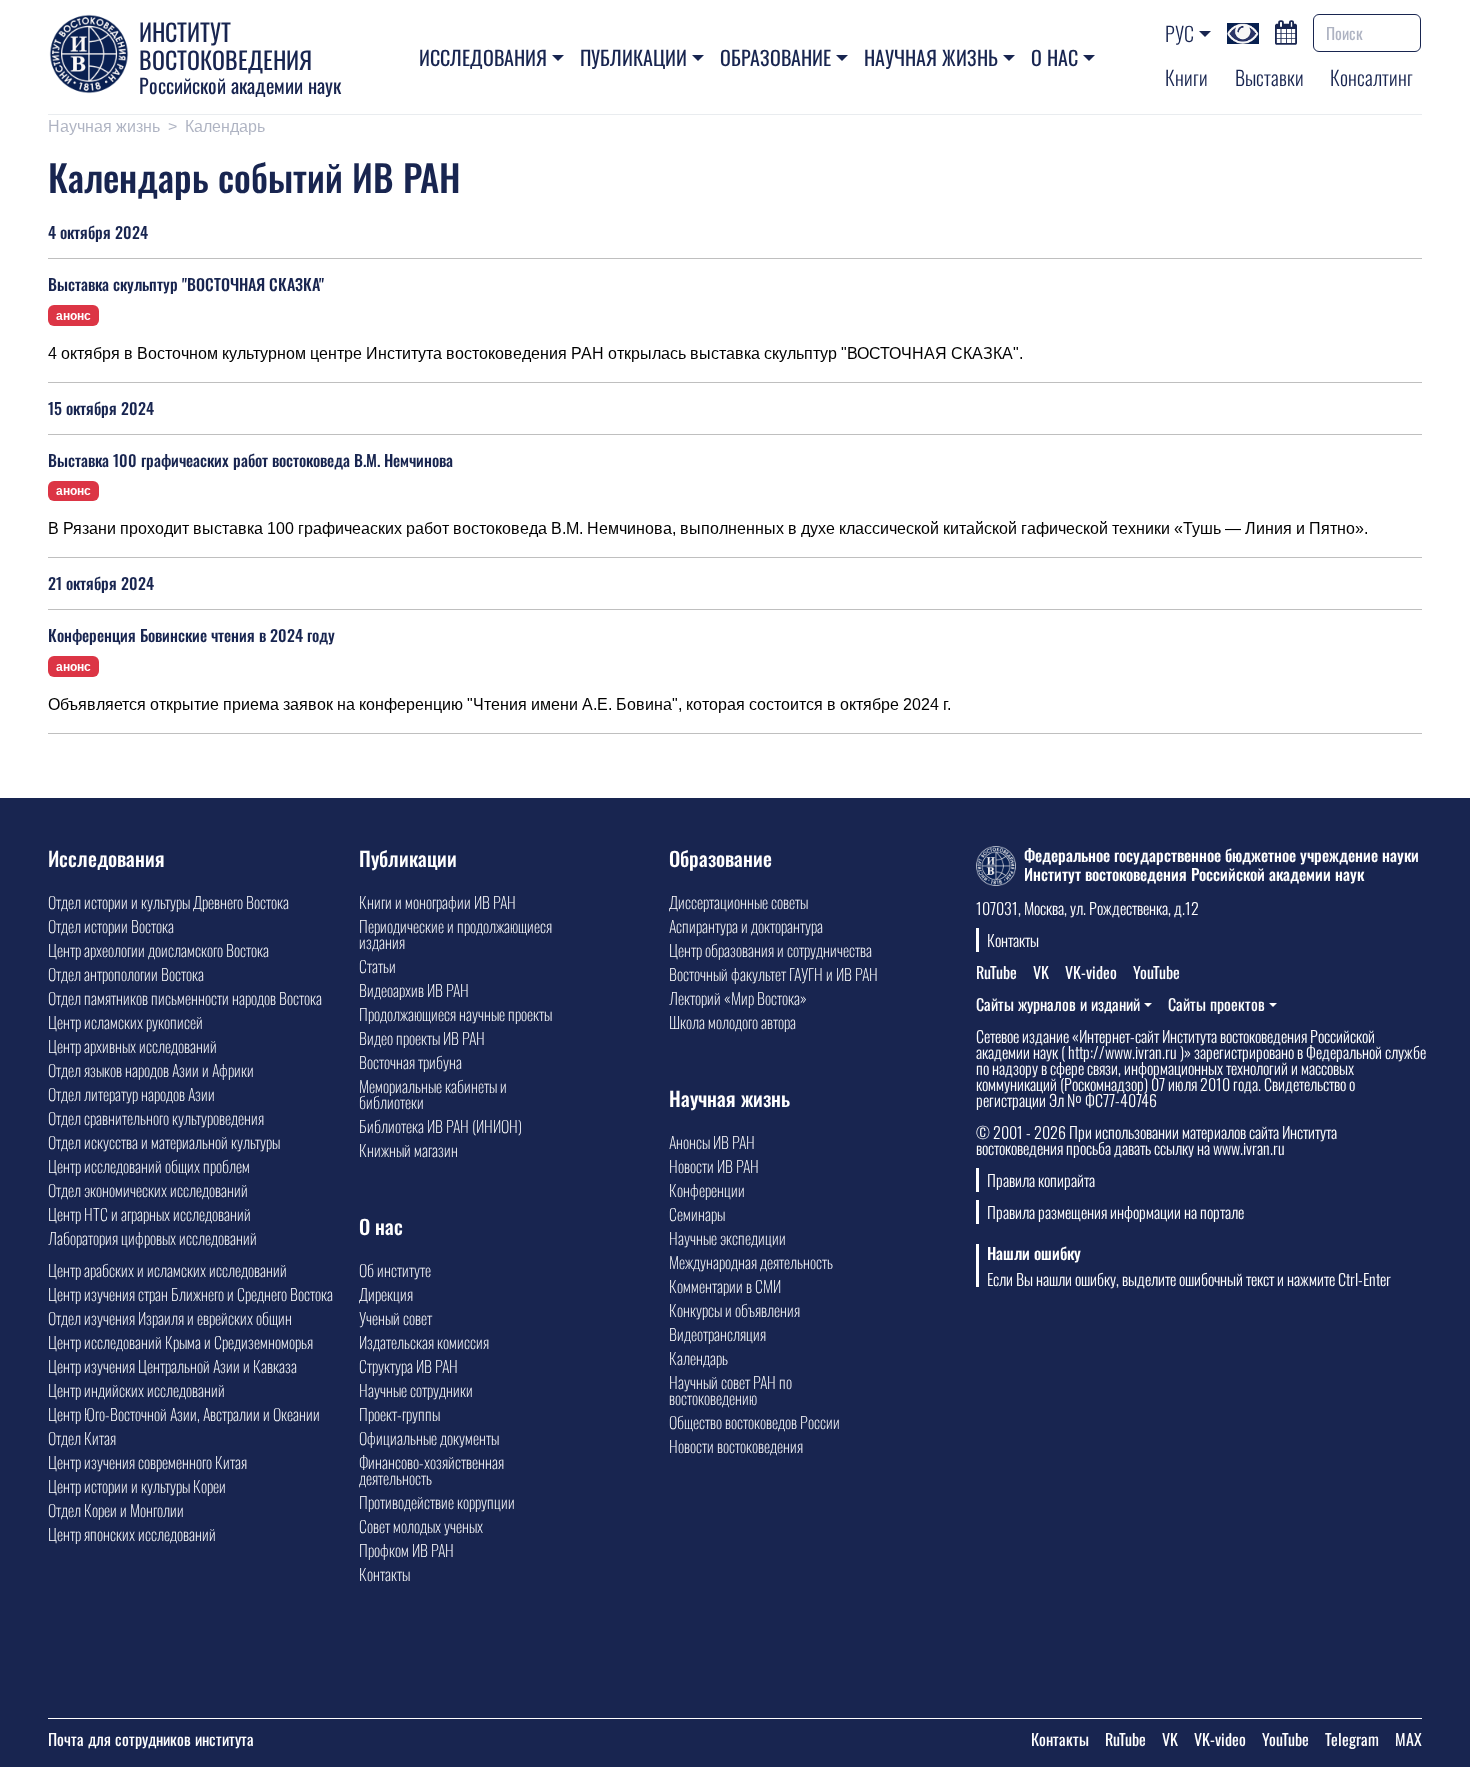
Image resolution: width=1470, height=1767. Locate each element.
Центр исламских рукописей (125, 1022)
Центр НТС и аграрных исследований (149, 1214)
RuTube (996, 972)
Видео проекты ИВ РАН (422, 1038)
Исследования (483, 57)
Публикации (633, 57)
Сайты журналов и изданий (1058, 1004)
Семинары (697, 1214)
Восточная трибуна (410, 1062)
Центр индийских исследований (136, 1390)
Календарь (698, 1358)
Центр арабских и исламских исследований (167, 1270)
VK (1041, 972)
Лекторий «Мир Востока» (738, 998)
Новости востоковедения (736, 1446)
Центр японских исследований (132, 1534)
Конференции (707, 1190)
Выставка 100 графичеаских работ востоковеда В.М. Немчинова (250, 460)
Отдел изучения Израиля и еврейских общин (170, 1318)
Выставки (1269, 77)
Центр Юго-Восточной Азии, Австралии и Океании (184, 1414)
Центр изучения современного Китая (147, 1462)
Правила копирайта (1041, 1180)
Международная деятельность (751, 1262)
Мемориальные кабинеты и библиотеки (433, 1094)
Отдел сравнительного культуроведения (156, 1118)
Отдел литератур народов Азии (131, 1094)
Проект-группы (399, 1414)
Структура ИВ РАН (408, 1366)
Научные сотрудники (416, 1390)
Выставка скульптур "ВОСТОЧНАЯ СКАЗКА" (186, 284)
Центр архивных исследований (132, 1046)
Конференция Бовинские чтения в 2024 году (191, 635)
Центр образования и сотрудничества (770, 950)
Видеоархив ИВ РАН (414, 990)
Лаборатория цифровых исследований (152, 1238)
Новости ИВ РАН (714, 1166)
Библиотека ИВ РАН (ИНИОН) (440, 1126)
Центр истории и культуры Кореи (137, 1486)
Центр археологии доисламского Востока (158, 950)
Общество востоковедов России (754, 1422)
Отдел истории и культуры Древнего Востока (168, 902)
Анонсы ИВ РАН (712, 1142)
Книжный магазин (408, 1150)
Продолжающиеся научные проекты (455, 1014)
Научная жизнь (931, 57)
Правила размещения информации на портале (1115, 1212)
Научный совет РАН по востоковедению (730, 1390)
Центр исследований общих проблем (149, 1166)
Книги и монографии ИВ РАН (437, 902)
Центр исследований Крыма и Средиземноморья (180, 1342)
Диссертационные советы (738, 902)
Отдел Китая (82, 1438)
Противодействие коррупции (437, 1502)
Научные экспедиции (727, 1238)
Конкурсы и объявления (734, 1310)
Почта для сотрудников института (151, 1739)
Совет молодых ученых (421, 1526)
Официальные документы (429, 1438)
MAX (1408, 1739)
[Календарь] (1286, 30)
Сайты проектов (1216, 1004)
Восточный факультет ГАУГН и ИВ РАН (773, 974)
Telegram (1352, 1739)
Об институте (395, 1270)
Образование (775, 57)
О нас (1054, 57)
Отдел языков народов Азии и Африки (151, 1070)
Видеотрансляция (717, 1334)
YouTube (1156, 972)
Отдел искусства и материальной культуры (164, 1142)
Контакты (384, 1574)
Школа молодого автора (732, 1022)
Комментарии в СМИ (725, 1286)
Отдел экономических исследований (148, 1190)
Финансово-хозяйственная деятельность (431, 1470)
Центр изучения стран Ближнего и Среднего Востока (190, 1294)
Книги (1186, 77)
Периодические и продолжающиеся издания (455, 934)
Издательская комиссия (424, 1342)
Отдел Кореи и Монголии (116, 1510)
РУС (1179, 33)
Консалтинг (1371, 77)
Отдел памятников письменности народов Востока (185, 998)
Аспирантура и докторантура (746, 926)
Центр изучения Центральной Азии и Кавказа (172, 1366)
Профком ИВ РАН (406, 1550)
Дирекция (386, 1294)
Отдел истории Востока (111, 926)
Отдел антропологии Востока (126, 974)
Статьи (377, 966)
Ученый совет (395, 1318)
